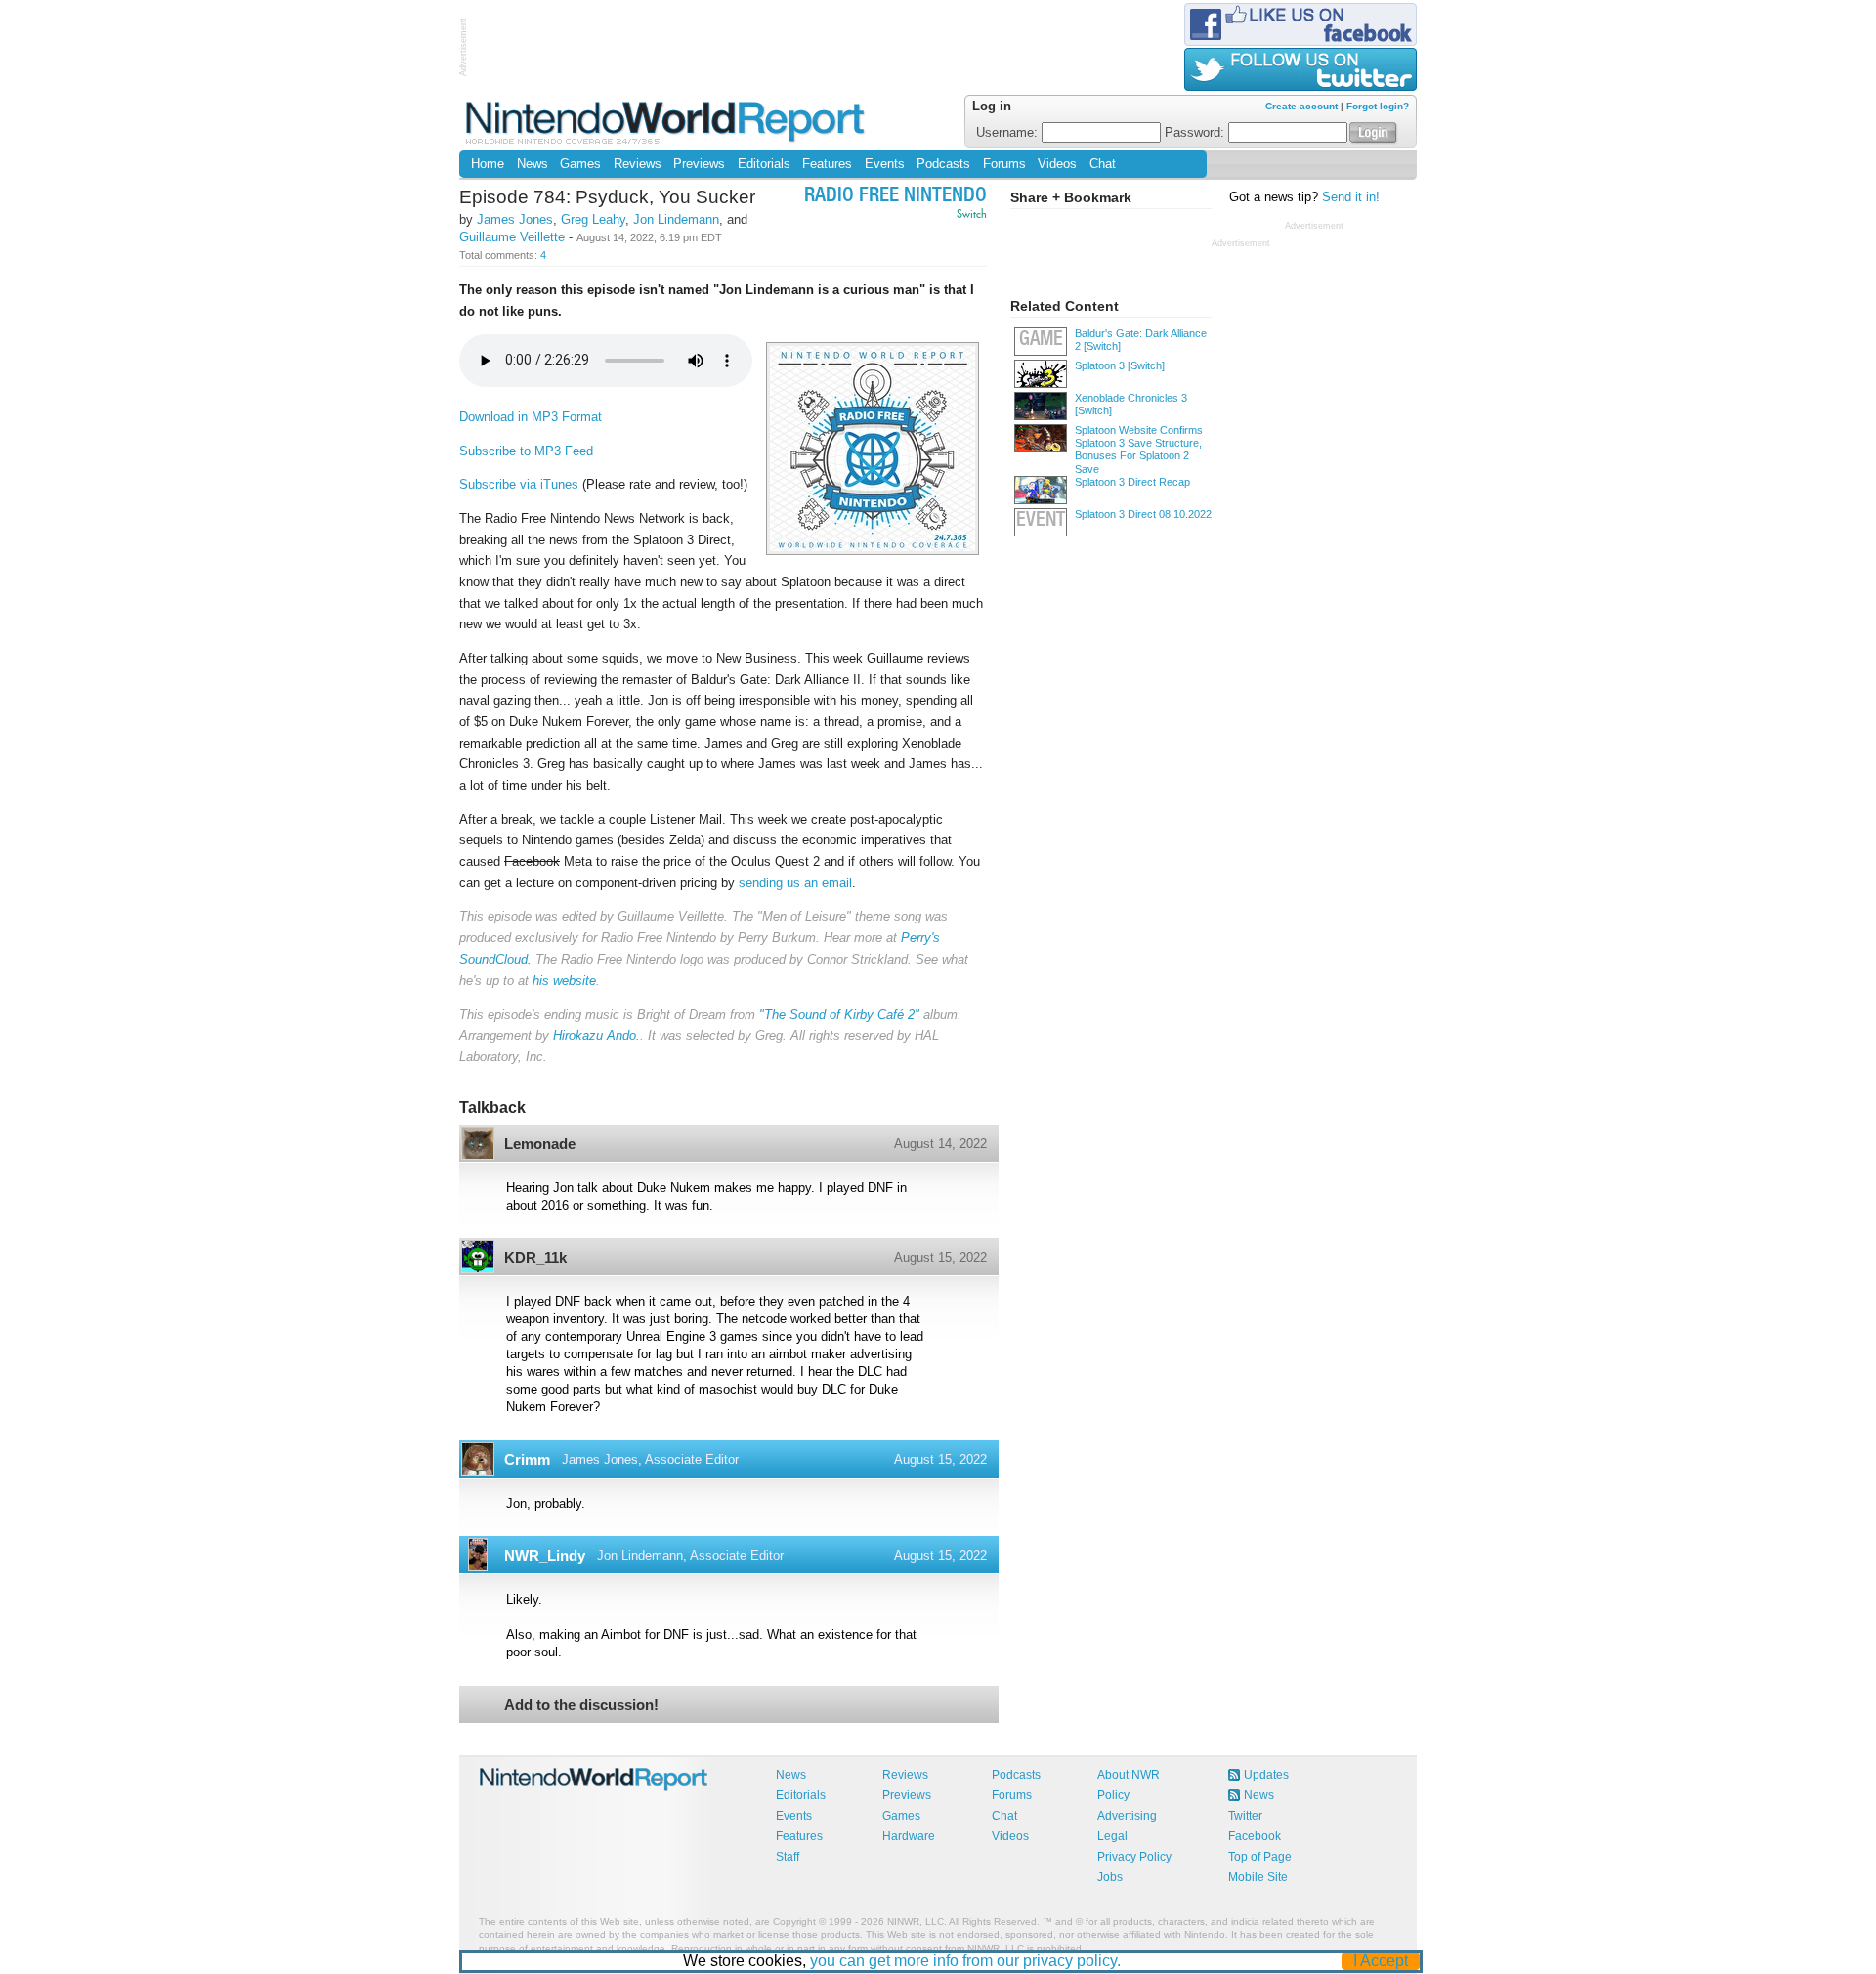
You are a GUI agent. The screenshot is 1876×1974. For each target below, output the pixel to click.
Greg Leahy (593, 219)
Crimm (527, 1459)
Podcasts (943, 164)
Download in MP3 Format (531, 417)
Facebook (1255, 1836)
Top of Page (1260, 1857)
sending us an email (795, 883)
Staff (788, 1857)
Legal (1112, 1836)
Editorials (764, 164)
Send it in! (1351, 197)
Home (488, 164)
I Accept (1381, 1961)
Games (580, 164)
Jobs (1110, 1877)
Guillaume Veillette (512, 237)
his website (564, 981)
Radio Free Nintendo (895, 197)
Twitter (1245, 1816)
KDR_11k (535, 1257)
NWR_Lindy (545, 1555)
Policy (1113, 1795)
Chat (1103, 164)
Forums (1004, 164)
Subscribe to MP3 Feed (526, 451)
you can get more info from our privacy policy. (965, 1961)
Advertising (1127, 1816)
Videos (1057, 164)
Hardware (909, 1836)
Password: (1196, 133)
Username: (1009, 133)
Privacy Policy (1134, 1857)
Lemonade (540, 1144)
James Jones (515, 219)
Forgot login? (1378, 106)
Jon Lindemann (676, 219)
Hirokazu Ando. (597, 1035)
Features (827, 164)
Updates (1266, 1775)
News (533, 164)
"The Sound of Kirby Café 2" (839, 1015)
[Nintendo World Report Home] (667, 122)
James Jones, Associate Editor (650, 1459)
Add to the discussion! (581, 1705)
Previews (699, 164)
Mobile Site (1258, 1877)
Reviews (638, 164)
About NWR (1129, 1775)
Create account (1301, 106)
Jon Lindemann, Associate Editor (690, 1555)
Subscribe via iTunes (519, 484)
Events (885, 164)
